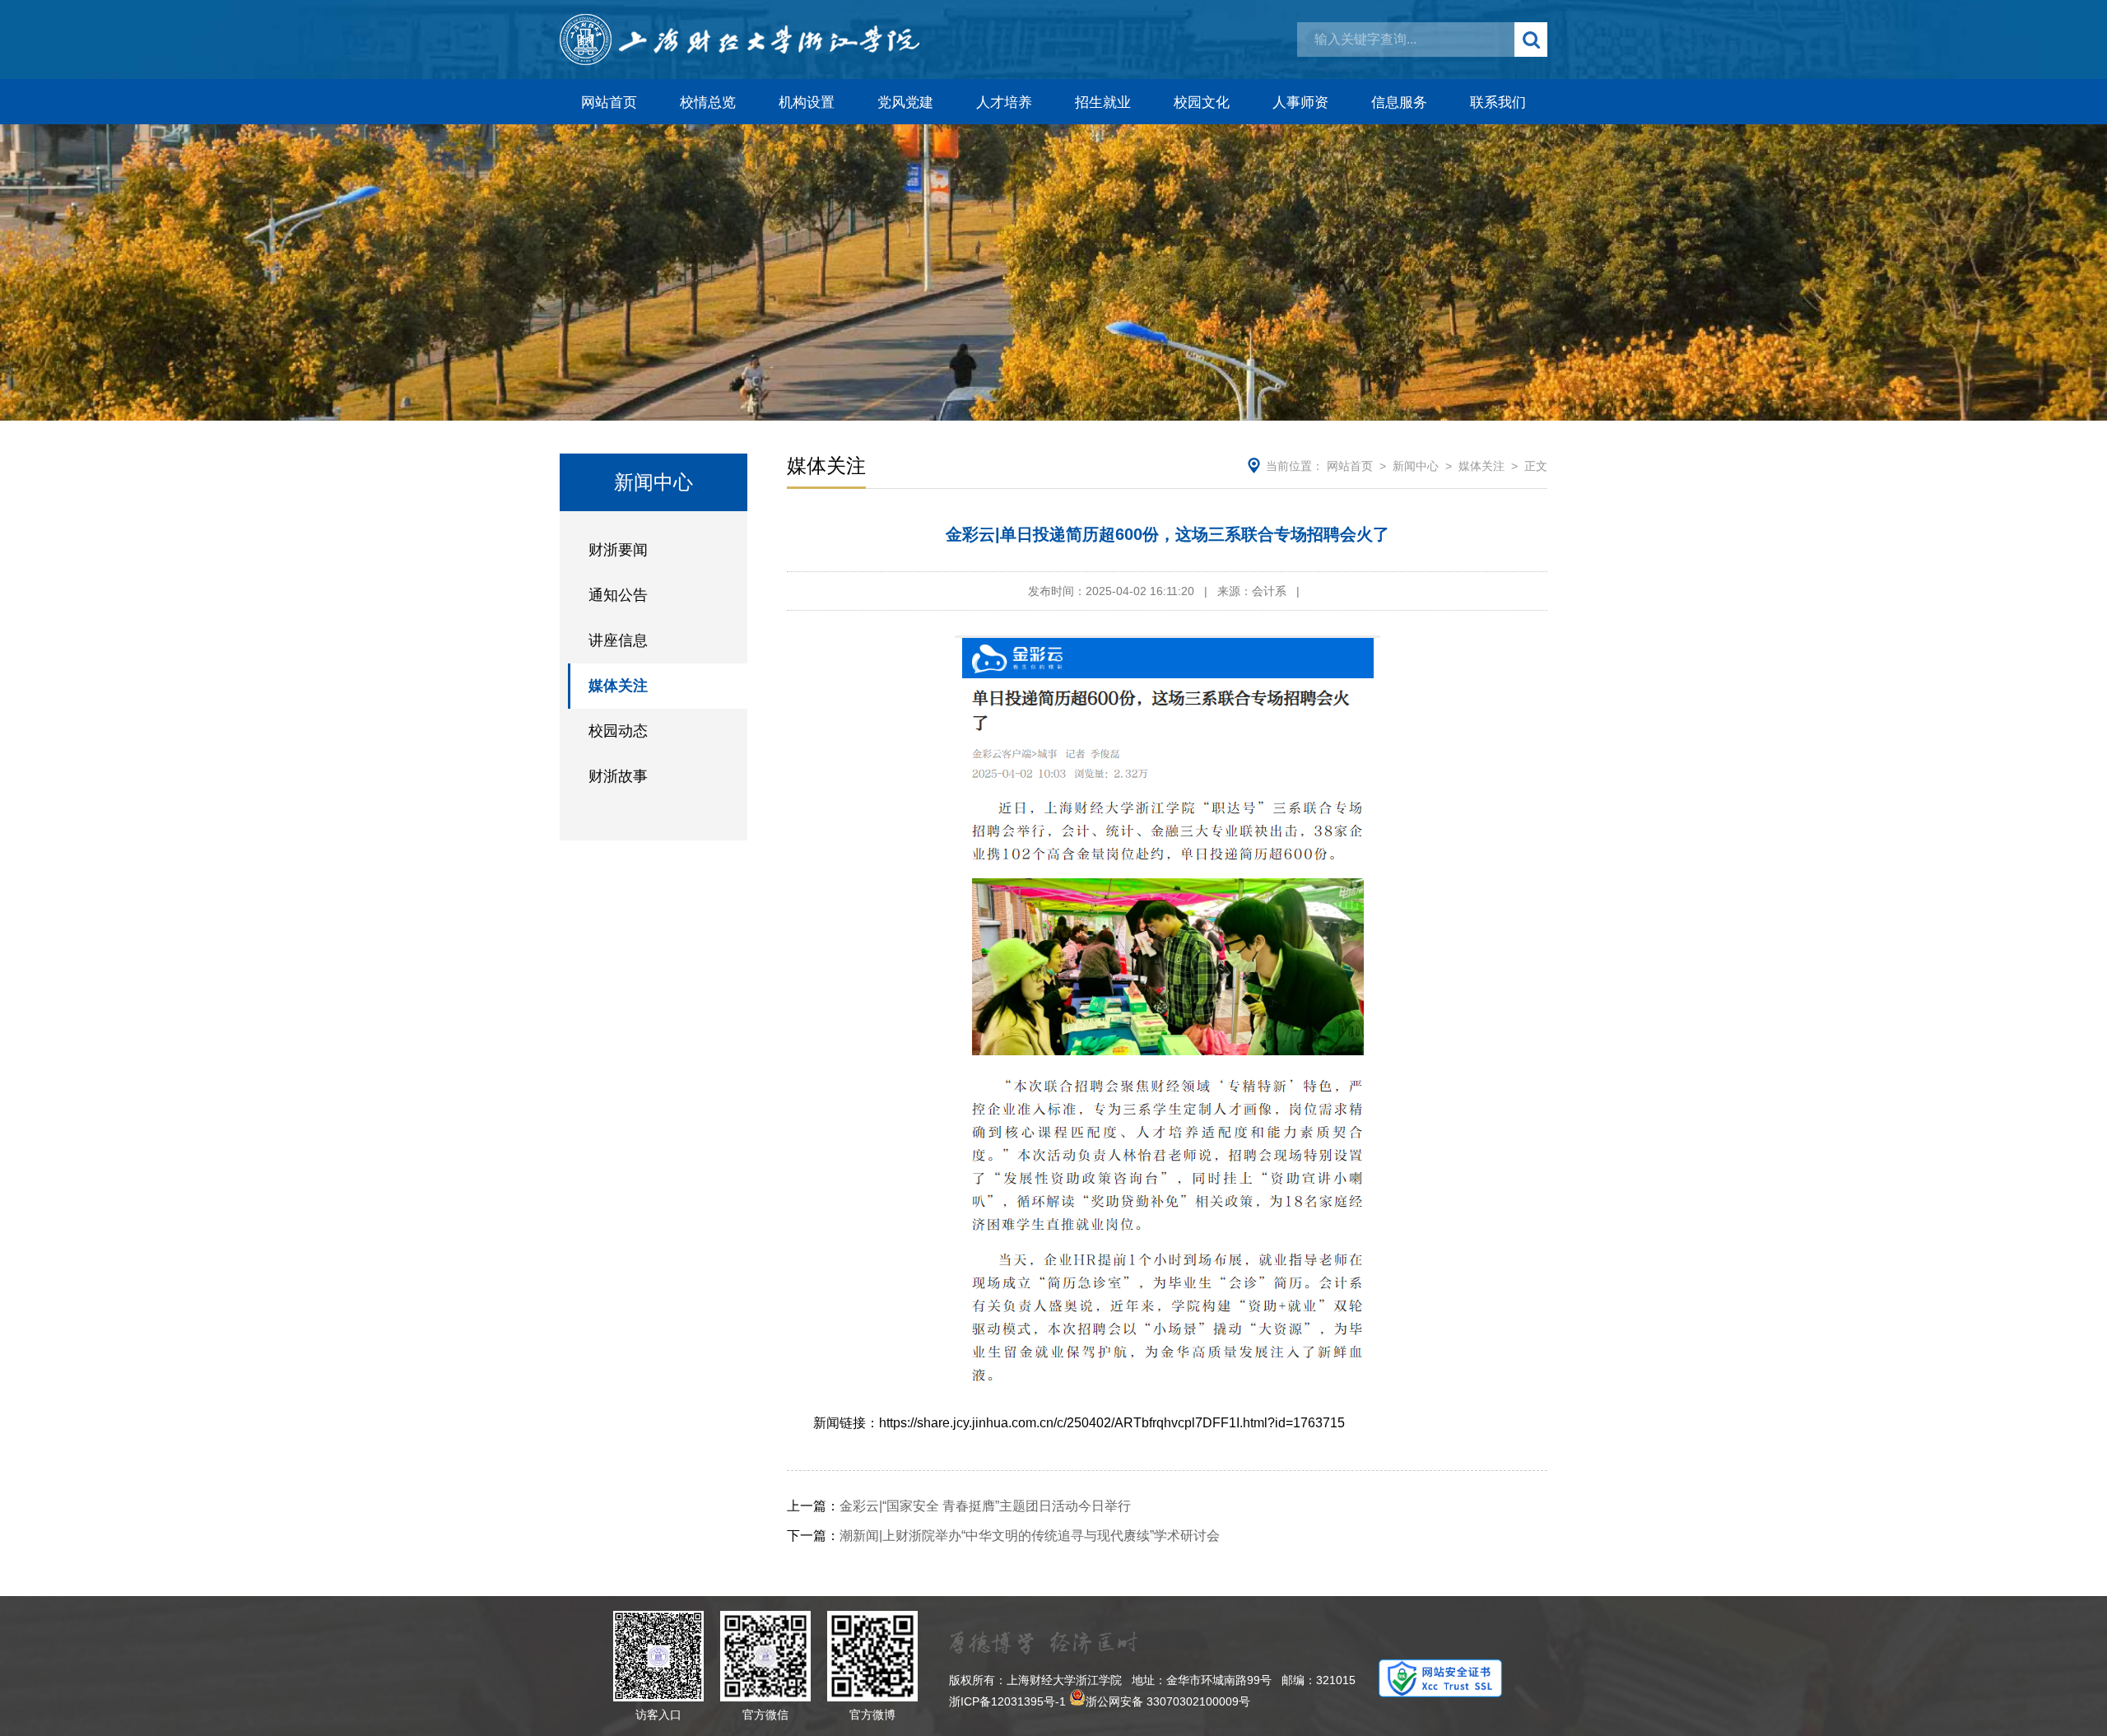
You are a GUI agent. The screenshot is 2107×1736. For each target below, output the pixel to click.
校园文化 (1202, 102)
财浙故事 (618, 776)
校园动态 (618, 731)
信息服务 (1399, 102)
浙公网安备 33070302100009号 (1168, 1701)
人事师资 (1300, 102)
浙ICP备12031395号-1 (1007, 1701)
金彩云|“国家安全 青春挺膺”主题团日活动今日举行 (959, 1506)
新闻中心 (1416, 466)
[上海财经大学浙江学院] (740, 40)
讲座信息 (618, 640)
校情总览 (708, 102)
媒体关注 (618, 686)
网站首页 (609, 102)
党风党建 (905, 102)
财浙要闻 (618, 550)
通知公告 (618, 595)
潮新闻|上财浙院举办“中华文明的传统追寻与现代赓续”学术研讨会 (1003, 1536)
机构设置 (807, 102)
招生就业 (1103, 102)
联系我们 (1498, 102)
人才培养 (1004, 102)
